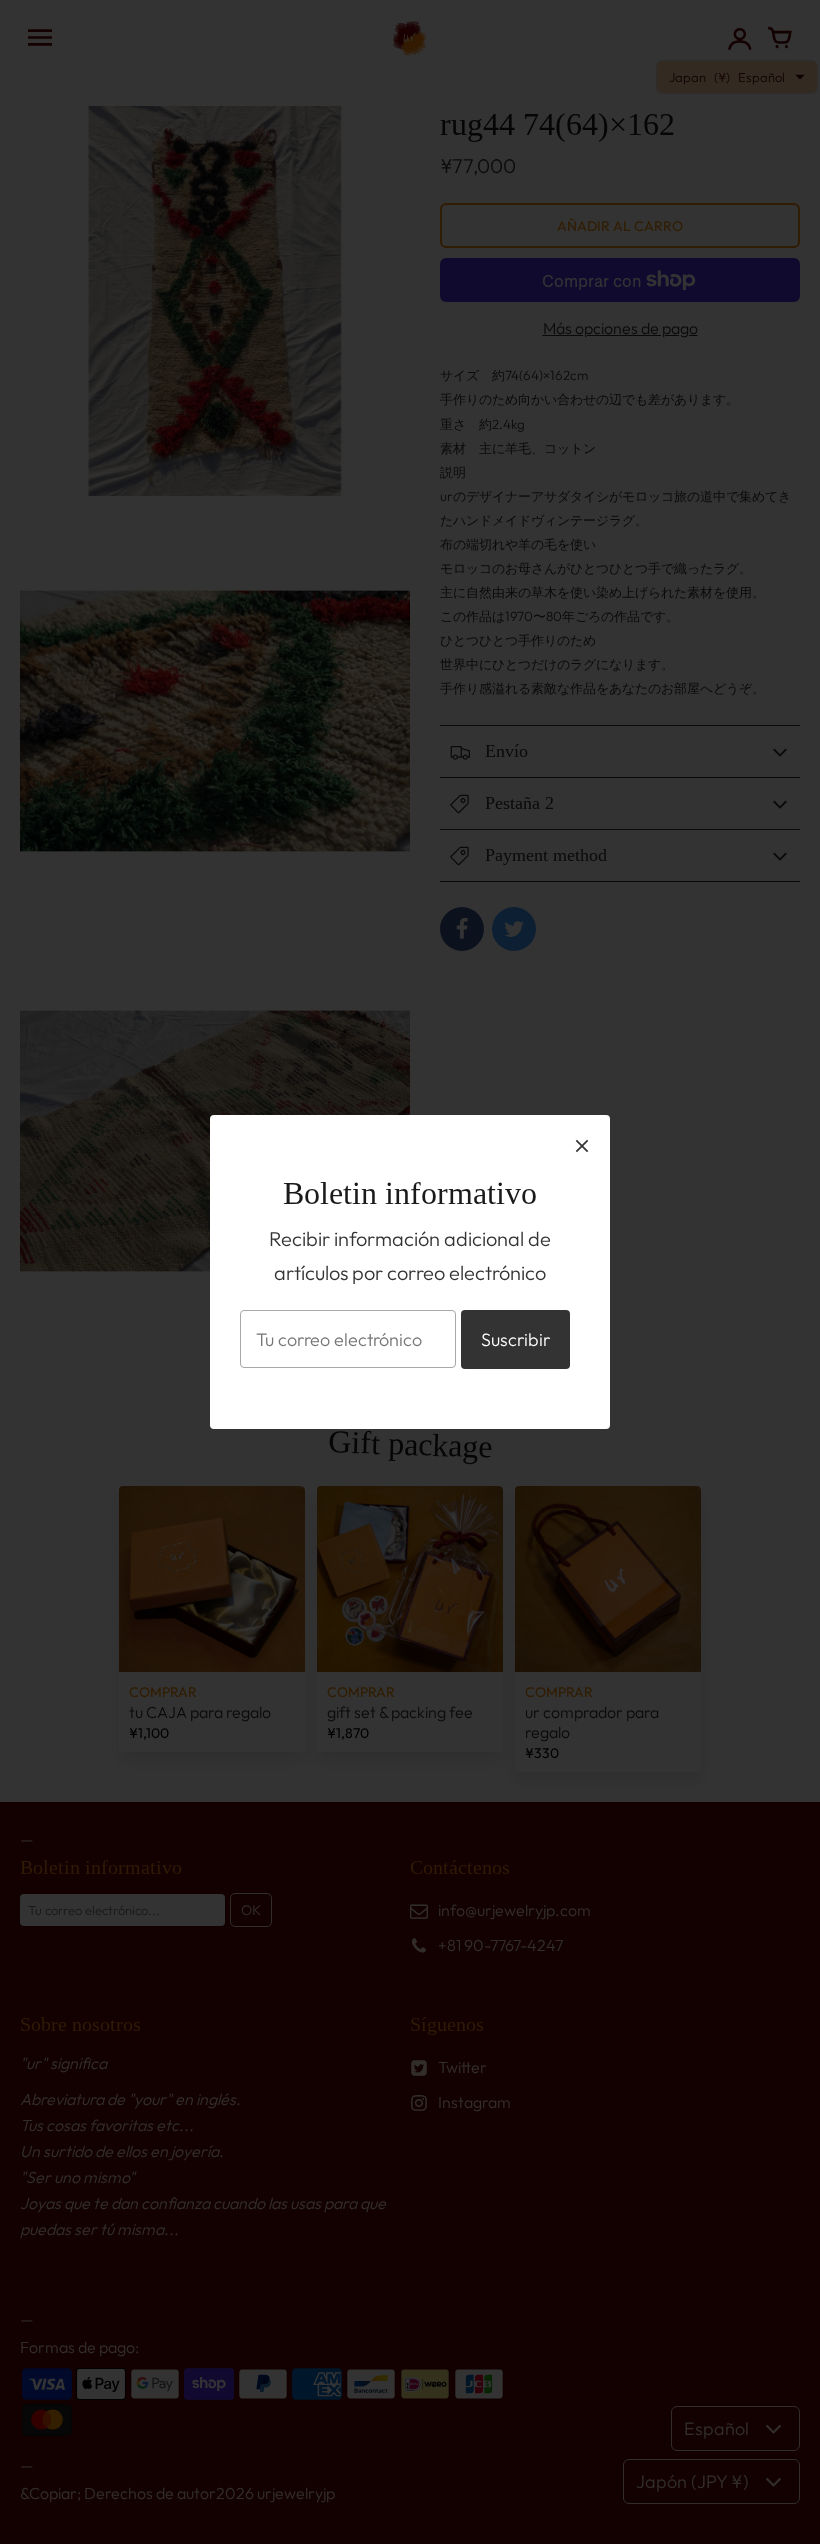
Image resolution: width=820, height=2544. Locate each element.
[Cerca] (582, 1145)
